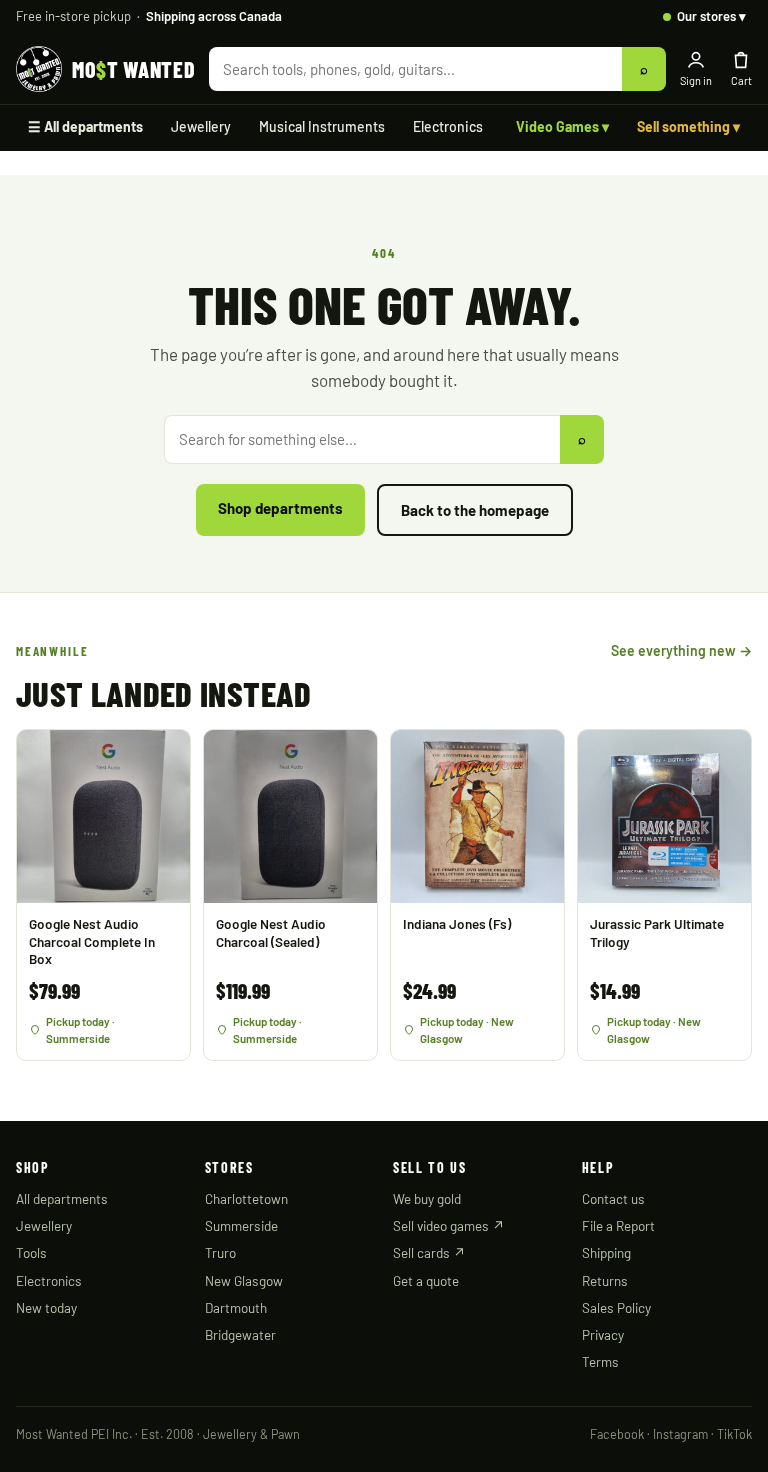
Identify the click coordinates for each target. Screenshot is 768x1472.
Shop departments (280, 508)
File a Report (618, 1225)
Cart (741, 80)
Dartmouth (236, 1307)
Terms (600, 1361)
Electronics (448, 126)
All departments (62, 1198)
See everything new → (681, 650)
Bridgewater (240, 1334)
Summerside (241, 1225)
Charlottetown (246, 1198)
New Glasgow (244, 1280)
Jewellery (201, 126)
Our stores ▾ (711, 16)
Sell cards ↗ (429, 1252)
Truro (220, 1252)
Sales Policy (616, 1307)
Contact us (613, 1198)
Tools (31, 1252)
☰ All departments (85, 126)
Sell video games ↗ (449, 1225)
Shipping (606, 1252)
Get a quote (426, 1280)
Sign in (696, 80)
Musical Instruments (322, 126)
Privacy (603, 1334)
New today (46, 1307)
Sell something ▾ (688, 126)
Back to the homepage (475, 510)
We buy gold (427, 1198)
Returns (605, 1280)
